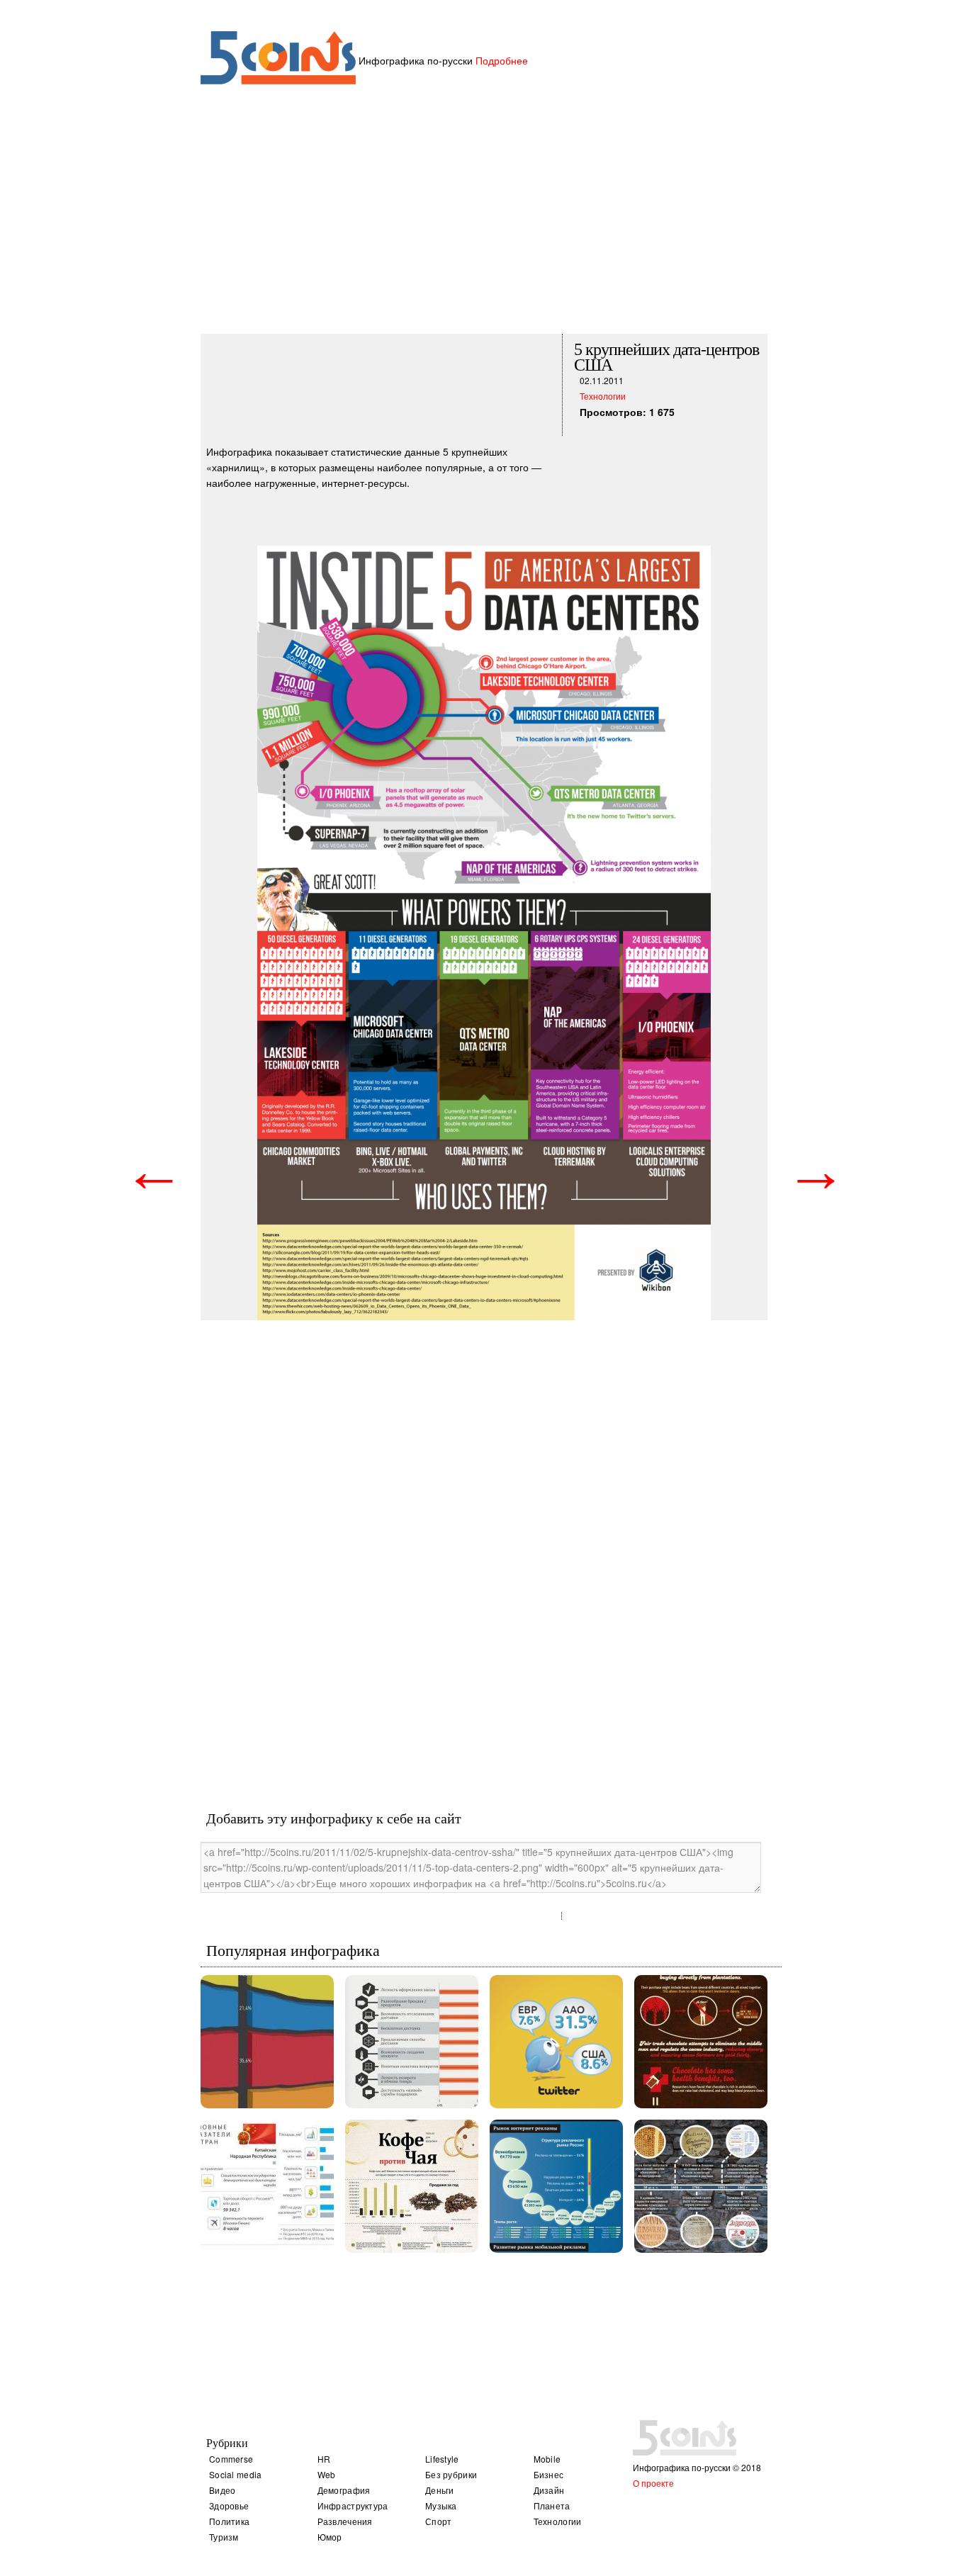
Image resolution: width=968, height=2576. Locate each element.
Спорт (439, 2521)
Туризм (224, 2537)
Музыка (441, 2505)
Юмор (330, 2537)
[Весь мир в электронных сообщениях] (556, 2042)
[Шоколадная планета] (701, 2042)
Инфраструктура (353, 2505)
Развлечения (345, 2521)
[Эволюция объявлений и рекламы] (701, 2186)
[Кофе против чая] (412, 2186)
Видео (223, 2490)
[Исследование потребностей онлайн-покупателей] (412, 2042)
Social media (236, 2474)
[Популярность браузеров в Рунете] (267, 2042)
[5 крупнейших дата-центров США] (484, 827)
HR (324, 2459)
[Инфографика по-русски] (278, 80)
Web (327, 2474)
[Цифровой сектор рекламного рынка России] (556, 2186)
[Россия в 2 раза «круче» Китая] (267, 2186)
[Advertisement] (484, 219)
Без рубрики (451, 2474)
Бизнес (549, 2474)
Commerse (231, 2459)
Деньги (440, 2490)
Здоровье (229, 2505)
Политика (229, 2521)
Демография (344, 2490)
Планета (552, 2505)
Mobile (547, 2459)
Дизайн (549, 2490)
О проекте (653, 2483)
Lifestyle (442, 2459)
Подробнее (502, 60)
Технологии (603, 396)
